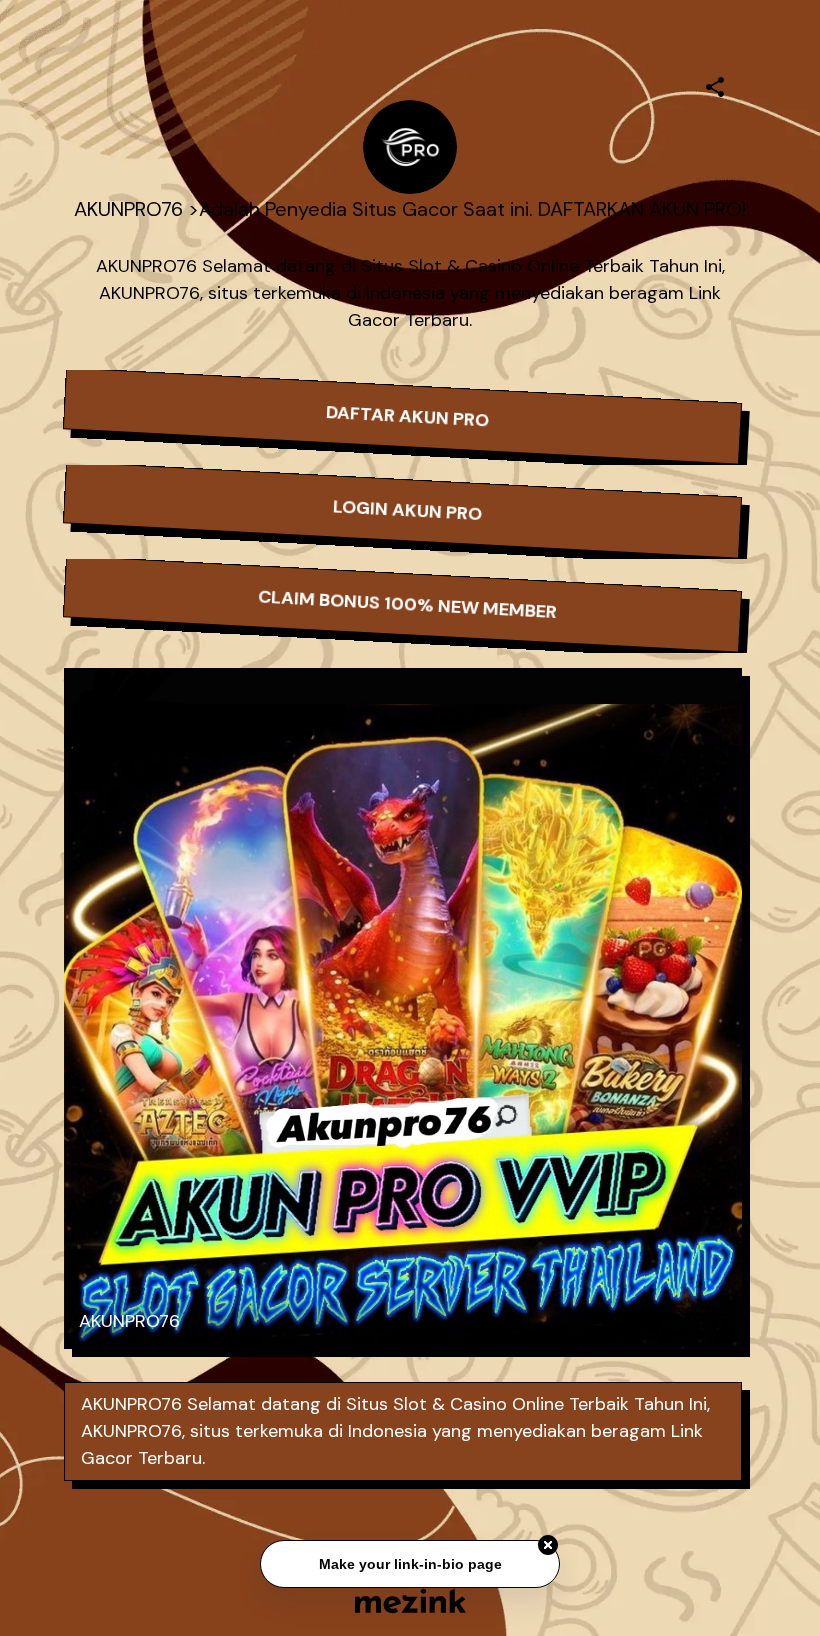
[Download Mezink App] (410, 1600)
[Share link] (715, 84)
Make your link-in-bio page (409, 1565)
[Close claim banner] (548, 1547)
